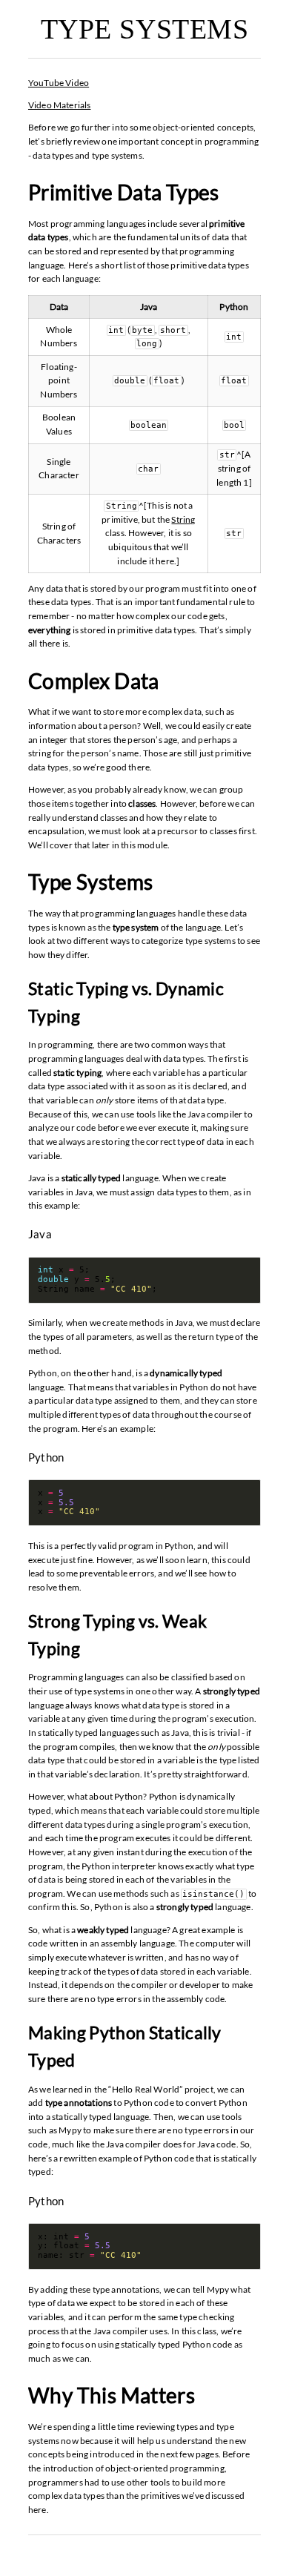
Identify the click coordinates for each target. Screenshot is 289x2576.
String (183, 519)
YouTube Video (59, 83)
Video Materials (60, 105)
